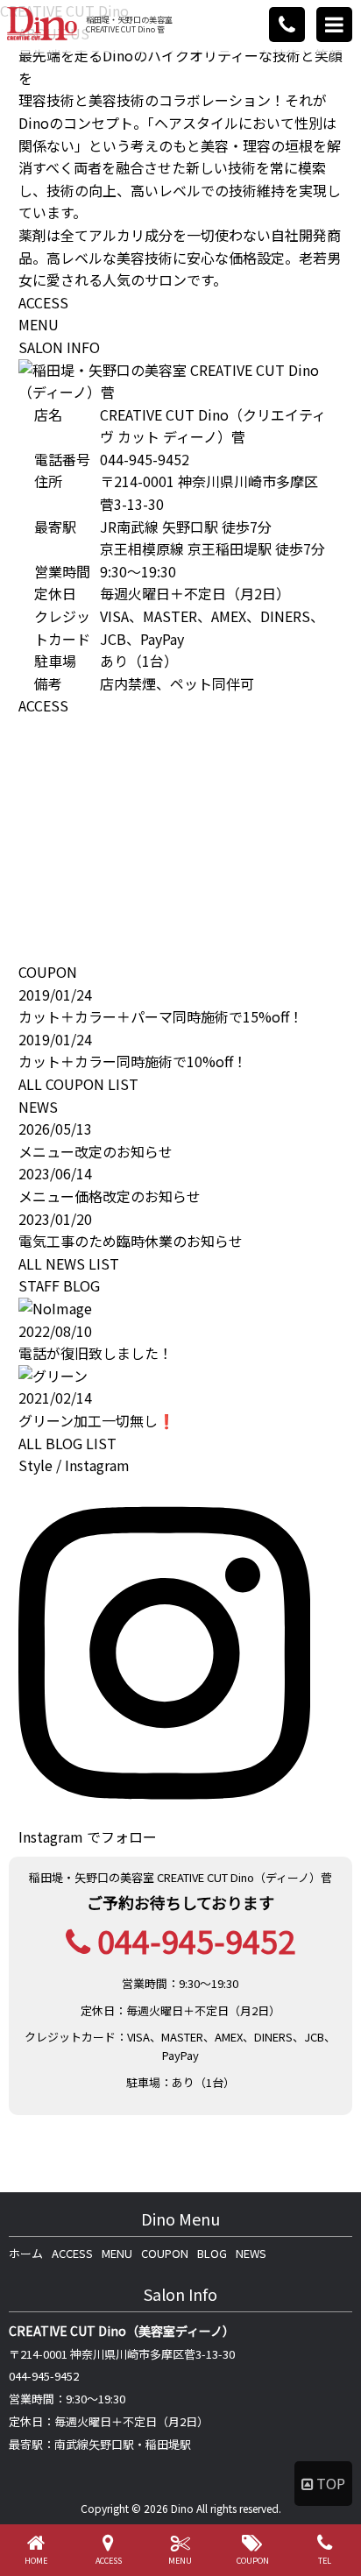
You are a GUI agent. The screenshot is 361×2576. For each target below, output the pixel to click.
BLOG (212, 2253)
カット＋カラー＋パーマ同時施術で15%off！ (161, 1016)
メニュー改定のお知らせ (96, 1151)
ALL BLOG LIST (67, 1443)
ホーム (26, 2253)
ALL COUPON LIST (78, 1084)
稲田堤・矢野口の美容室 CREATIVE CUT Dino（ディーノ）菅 (180, 1877)
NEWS (251, 2253)
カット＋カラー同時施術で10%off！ (133, 1061)
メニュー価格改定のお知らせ (110, 1196)
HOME (36, 2561)
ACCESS (43, 302)
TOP (331, 2483)
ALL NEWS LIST (69, 1263)
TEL (325, 2561)
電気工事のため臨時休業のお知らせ (131, 1241)
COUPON (165, 2253)
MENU (39, 324)
